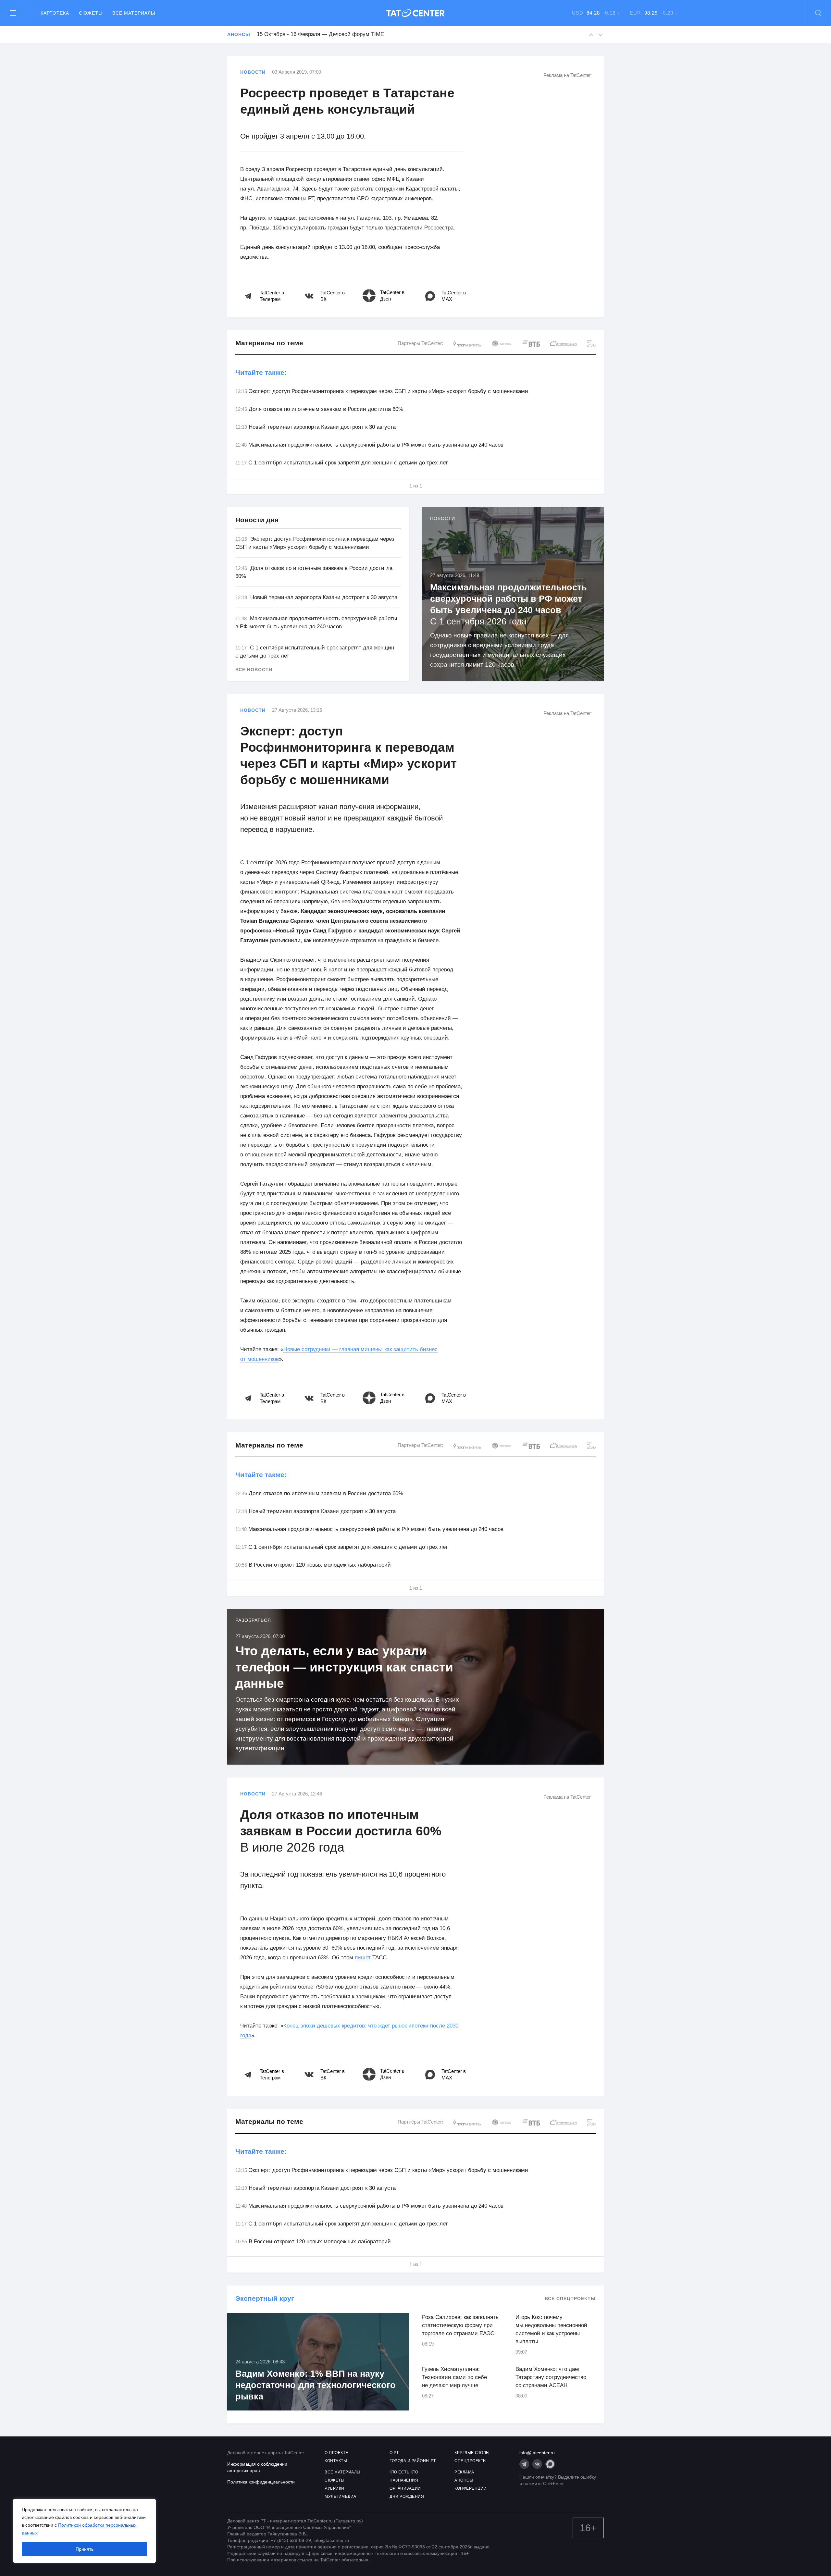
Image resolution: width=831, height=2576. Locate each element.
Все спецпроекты (570, 2299)
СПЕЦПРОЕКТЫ (471, 2461)
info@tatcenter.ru (537, 2453)
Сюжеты (91, 13)
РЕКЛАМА (464, 2472)
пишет (363, 1958)
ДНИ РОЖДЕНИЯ (407, 2496)
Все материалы (134, 13)
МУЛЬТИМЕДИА (341, 2496)
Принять (85, 2549)
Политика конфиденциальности (261, 2482)
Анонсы (239, 34)
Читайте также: (261, 372)
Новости (253, 72)
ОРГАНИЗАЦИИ (405, 2488)
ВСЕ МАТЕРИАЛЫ (343, 2472)
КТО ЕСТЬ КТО (404, 2472)
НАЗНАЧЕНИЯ (404, 2480)
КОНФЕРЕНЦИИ (471, 2488)
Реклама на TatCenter (567, 75)
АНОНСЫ (464, 2480)
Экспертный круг (265, 2298)
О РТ (394, 2453)
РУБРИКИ (335, 2488)
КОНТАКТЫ (336, 2461)
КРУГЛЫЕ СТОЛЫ (472, 2453)
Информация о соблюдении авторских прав (257, 2467)
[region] (84, 2531)
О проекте (336, 2453)
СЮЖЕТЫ (335, 2480)
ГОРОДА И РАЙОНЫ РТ (413, 2461)
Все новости (254, 670)
